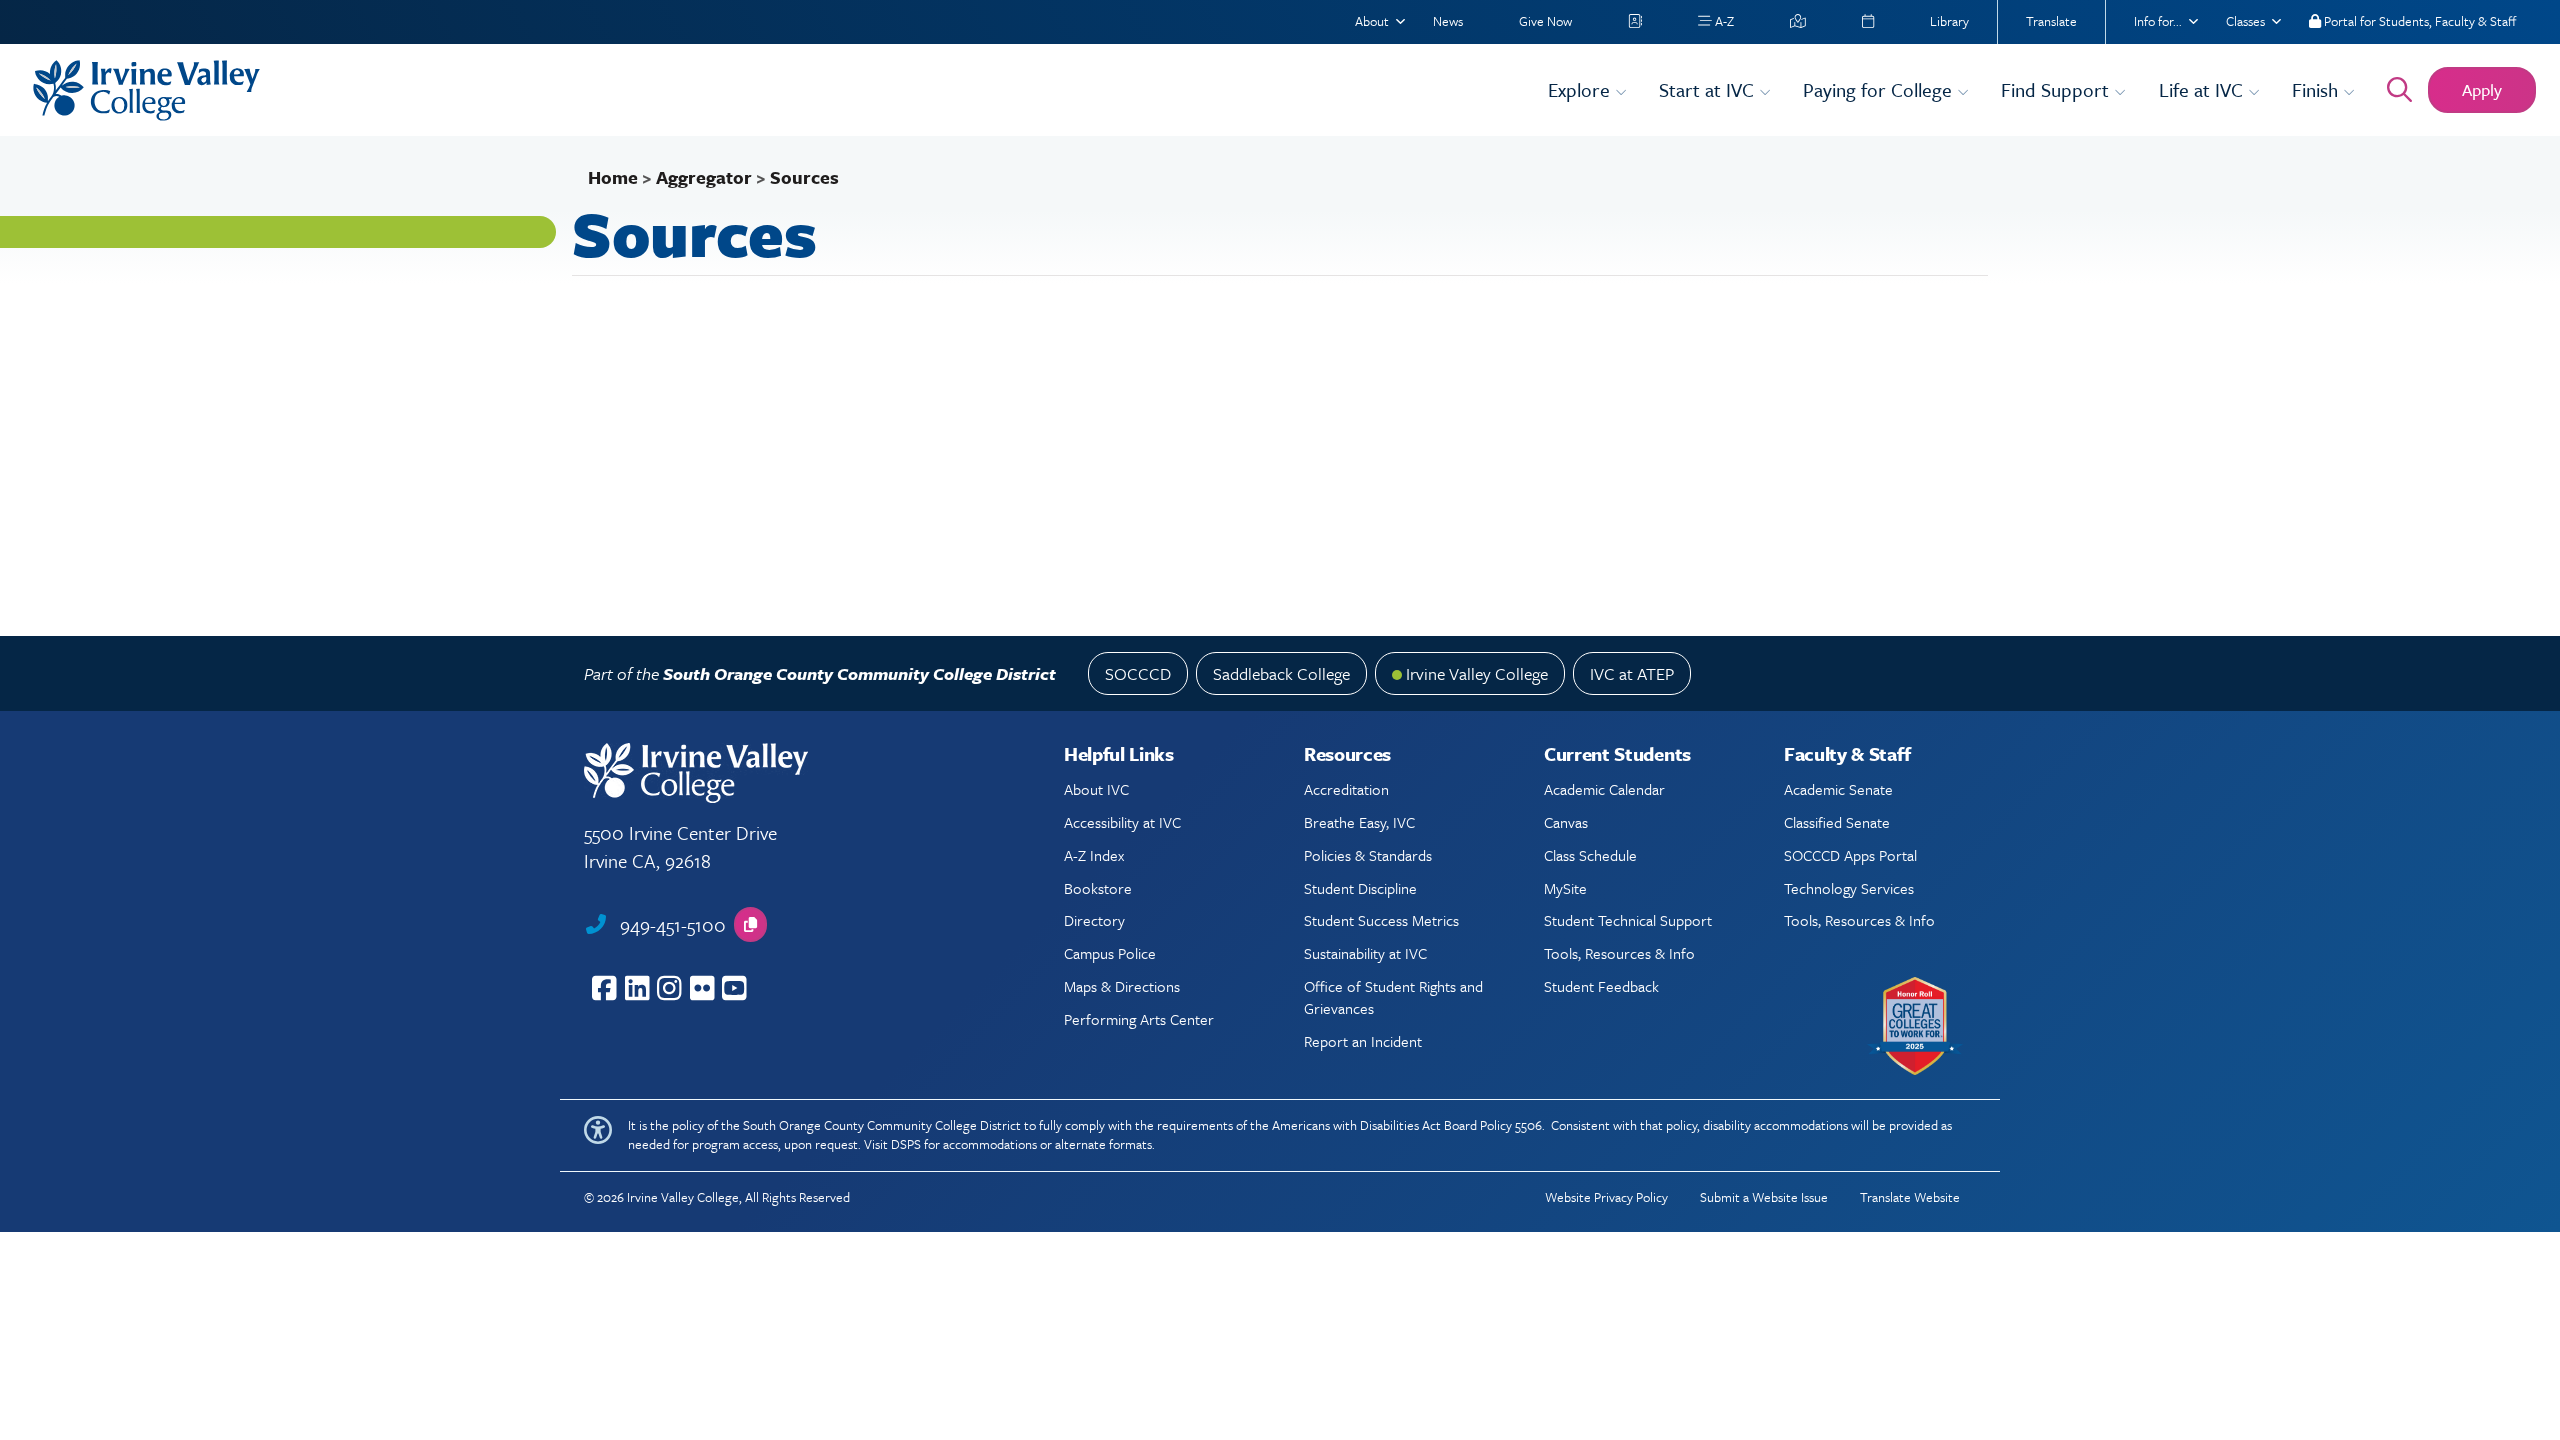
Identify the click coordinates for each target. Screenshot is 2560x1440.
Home (613, 177)
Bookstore (1098, 888)
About (1372, 21)
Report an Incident (1363, 1041)
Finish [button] (2317, 89)
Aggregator (704, 177)
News (1448, 21)
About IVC (1096, 789)
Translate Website (1910, 1197)
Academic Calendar (1604, 789)
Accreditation (1346, 789)
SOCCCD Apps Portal (1850, 855)
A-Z (1723, 21)
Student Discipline (1360, 888)
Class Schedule (1590, 855)
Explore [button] (1581, 89)
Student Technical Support (1628, 920)
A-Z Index (1094, 855)
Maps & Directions (1122, 986)
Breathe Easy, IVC (1359, 822)
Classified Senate (1837, 822)
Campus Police (1110, 953)
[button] (750, 924)
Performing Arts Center (1139, 1019)
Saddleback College (1281, 673)
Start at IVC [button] (1709, 89)
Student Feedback (1601, 986)
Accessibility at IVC (1122, 822)
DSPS (906, 1144)
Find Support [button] (2057, 89)
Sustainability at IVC (1365, 953)
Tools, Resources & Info (1619, 953)
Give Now (1545, 21)
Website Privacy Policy (1606, 1197)
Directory (1094, 920)
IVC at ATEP (1632, 673)
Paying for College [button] (1880, 89)
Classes (2245, 21)
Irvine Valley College (1477, 673)
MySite (1565, 888)
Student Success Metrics (1381, 920)
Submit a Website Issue (1764, 1197)
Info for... (2158, 21)
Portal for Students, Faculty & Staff (2418, 21)
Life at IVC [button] (2203, 89)
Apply (2482, 89)
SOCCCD (1138, 673)
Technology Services (1849, 888)
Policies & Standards (1368, 855)
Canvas (1566, 822)
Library (1949, 21)
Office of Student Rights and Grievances (1393, 997)
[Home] (778, 90)
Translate (2051, 21)
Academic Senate (1838, 789)
